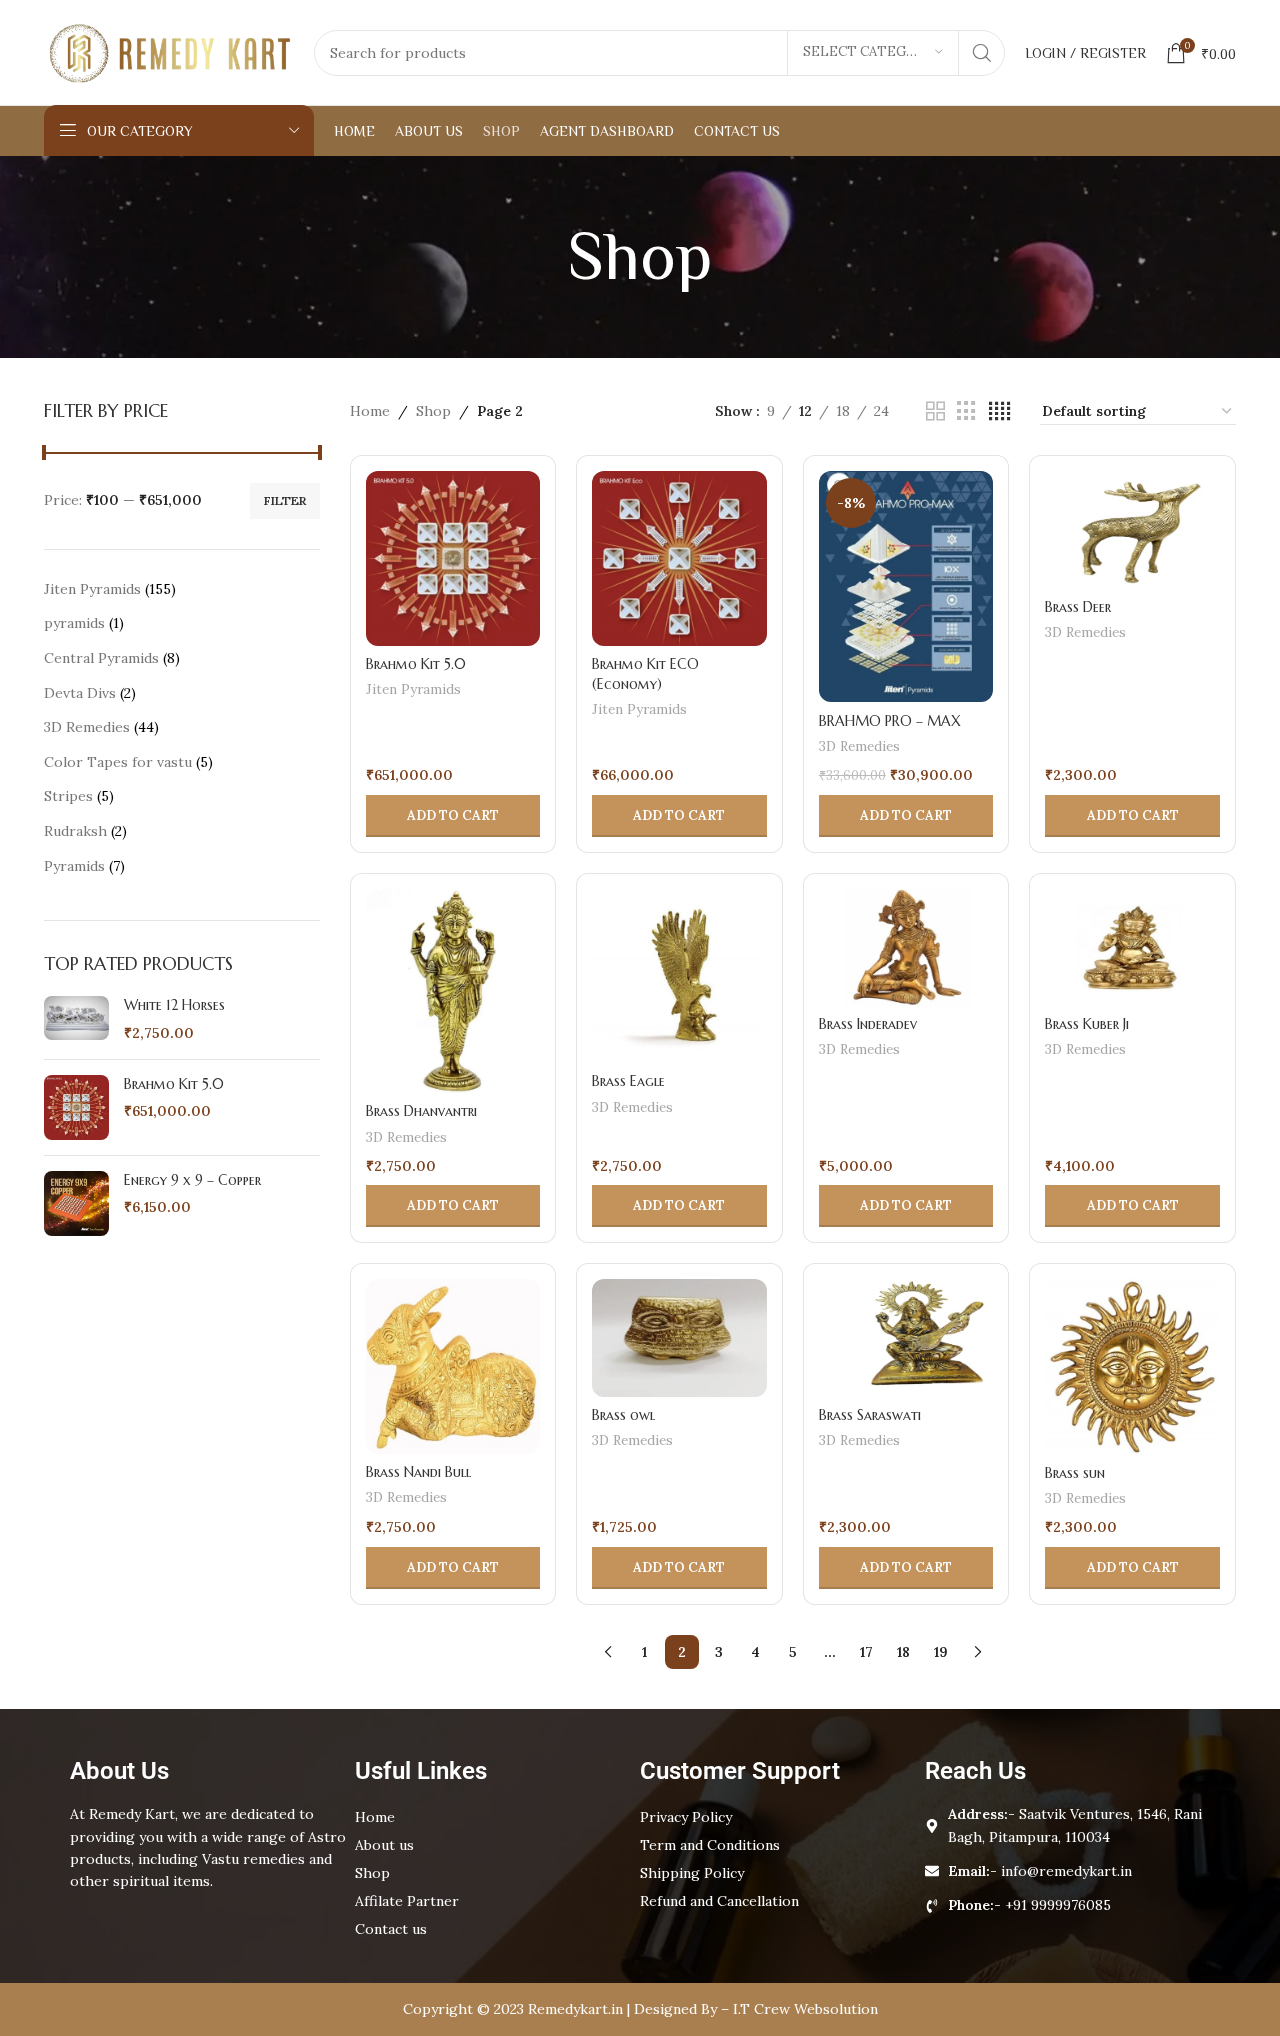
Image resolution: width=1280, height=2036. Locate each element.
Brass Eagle (628, 1081)
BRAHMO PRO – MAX (890, 721)
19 (941, 1652)
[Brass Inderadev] (906, 947)
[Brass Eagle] (679, 976)
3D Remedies (859, 746)
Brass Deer (1078, 607)
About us (384, 1845)
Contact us (391, 1929)
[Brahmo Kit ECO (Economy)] (679, 558)
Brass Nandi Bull (418, 1472)
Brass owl (623, 1415)
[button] (453, 816)
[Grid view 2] (935, 411)
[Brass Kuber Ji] (1132, 947)
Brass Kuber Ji (1087, 1024)
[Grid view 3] (966, 411)
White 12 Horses (174, 1005)
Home (370, 411)
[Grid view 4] (999, 411)
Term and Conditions (710, 1845)
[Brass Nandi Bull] (453, 1366)
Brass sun (1075, 1473)
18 (903, 1652)
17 (866, 1652)
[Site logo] (169, 51)
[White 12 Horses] (76, 1019)
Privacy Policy (686, 1817)
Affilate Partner (407, 1901)
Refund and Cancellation (719, 1901)
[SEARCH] (982, 53)
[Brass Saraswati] (906, 1337)
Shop (433, 411)
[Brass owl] (679, 1337)
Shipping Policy (692, 1873)
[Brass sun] (1132, 1367)
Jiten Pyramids (413, 689)
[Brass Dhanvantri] (453, 991)
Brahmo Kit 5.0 (174, 1084)
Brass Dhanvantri (421, 1111)
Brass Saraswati (870, 1415)
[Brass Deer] (1132, 529)
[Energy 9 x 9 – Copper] (76, 1203)
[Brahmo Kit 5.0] (76, 1107)
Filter (285, 500)
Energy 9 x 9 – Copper (192, 1180)
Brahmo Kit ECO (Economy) (645, 674)
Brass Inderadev (868, 1024)
